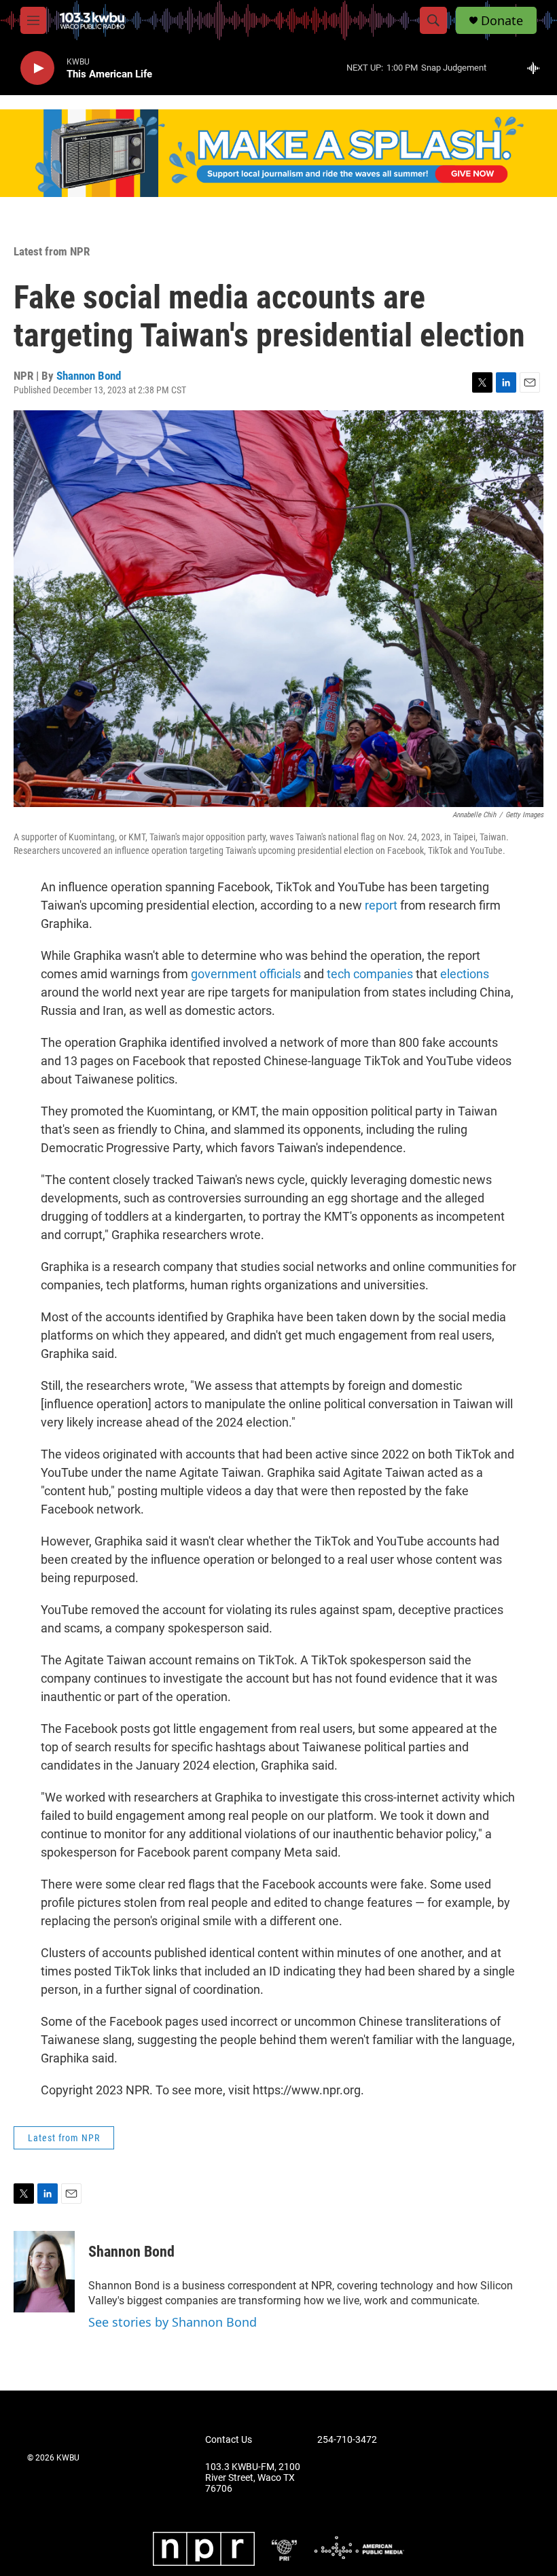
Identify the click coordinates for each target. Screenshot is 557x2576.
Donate (502, 21)
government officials (245, 974)
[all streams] (537, 68)
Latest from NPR (52, 251)
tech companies (370, 974)
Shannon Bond (89, 376)
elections (465, 974)
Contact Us (229, 2440)
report (381, 905)
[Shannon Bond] (44, 2272)
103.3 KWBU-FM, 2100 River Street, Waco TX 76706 (253, 2478)
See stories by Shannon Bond (173, 2322)
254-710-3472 (347, 2440)
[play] (37, 68)
